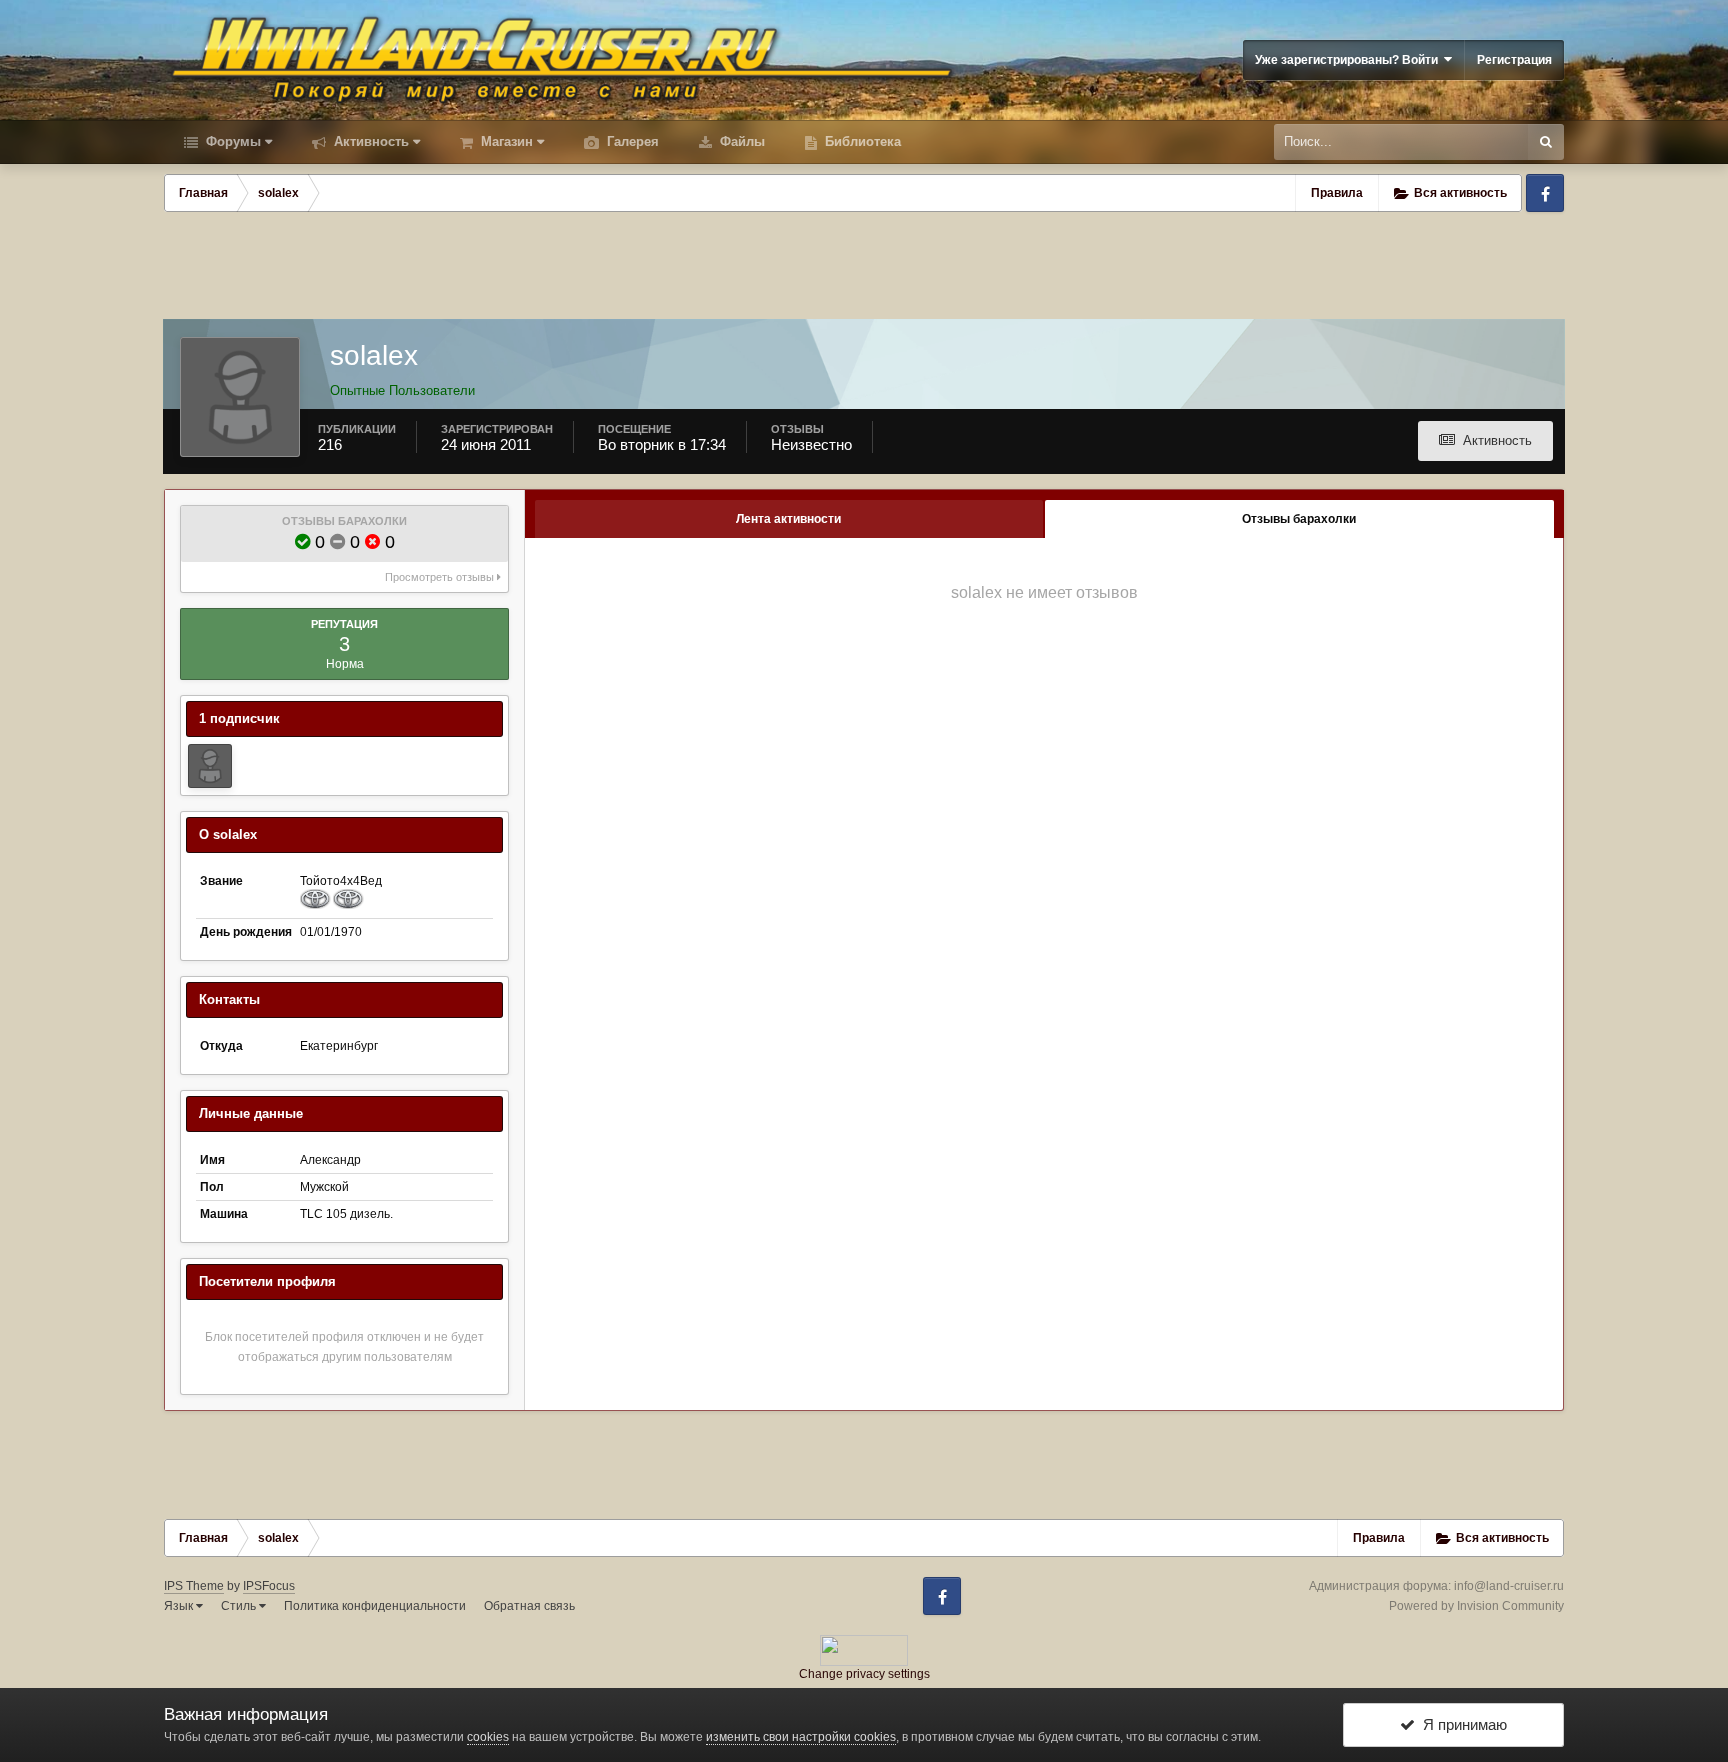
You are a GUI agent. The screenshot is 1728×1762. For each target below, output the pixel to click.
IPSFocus (269, 1586)
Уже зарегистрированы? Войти (1349, 60)
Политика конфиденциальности (375, 1606)
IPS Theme (194, 1586)
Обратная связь (529, 1606)
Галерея (631, 141)
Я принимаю (1461, 1724)
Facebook (1545, 193)
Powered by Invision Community (1476, 1606)
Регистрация (1514, 60)
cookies (488, 1737)
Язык (180, 1606)
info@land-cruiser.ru (1509, 1586)
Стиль (240, 1606)
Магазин (505, 141)
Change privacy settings (864, 1674)
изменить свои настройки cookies (801, 1737)
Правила (1337, 193)
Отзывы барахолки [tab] (1299, 519)
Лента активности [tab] (788, 519)
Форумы (231, 141)
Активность (369, 141)
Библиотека (861, 141)
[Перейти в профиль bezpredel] (210, 766)
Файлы (740, 141)
